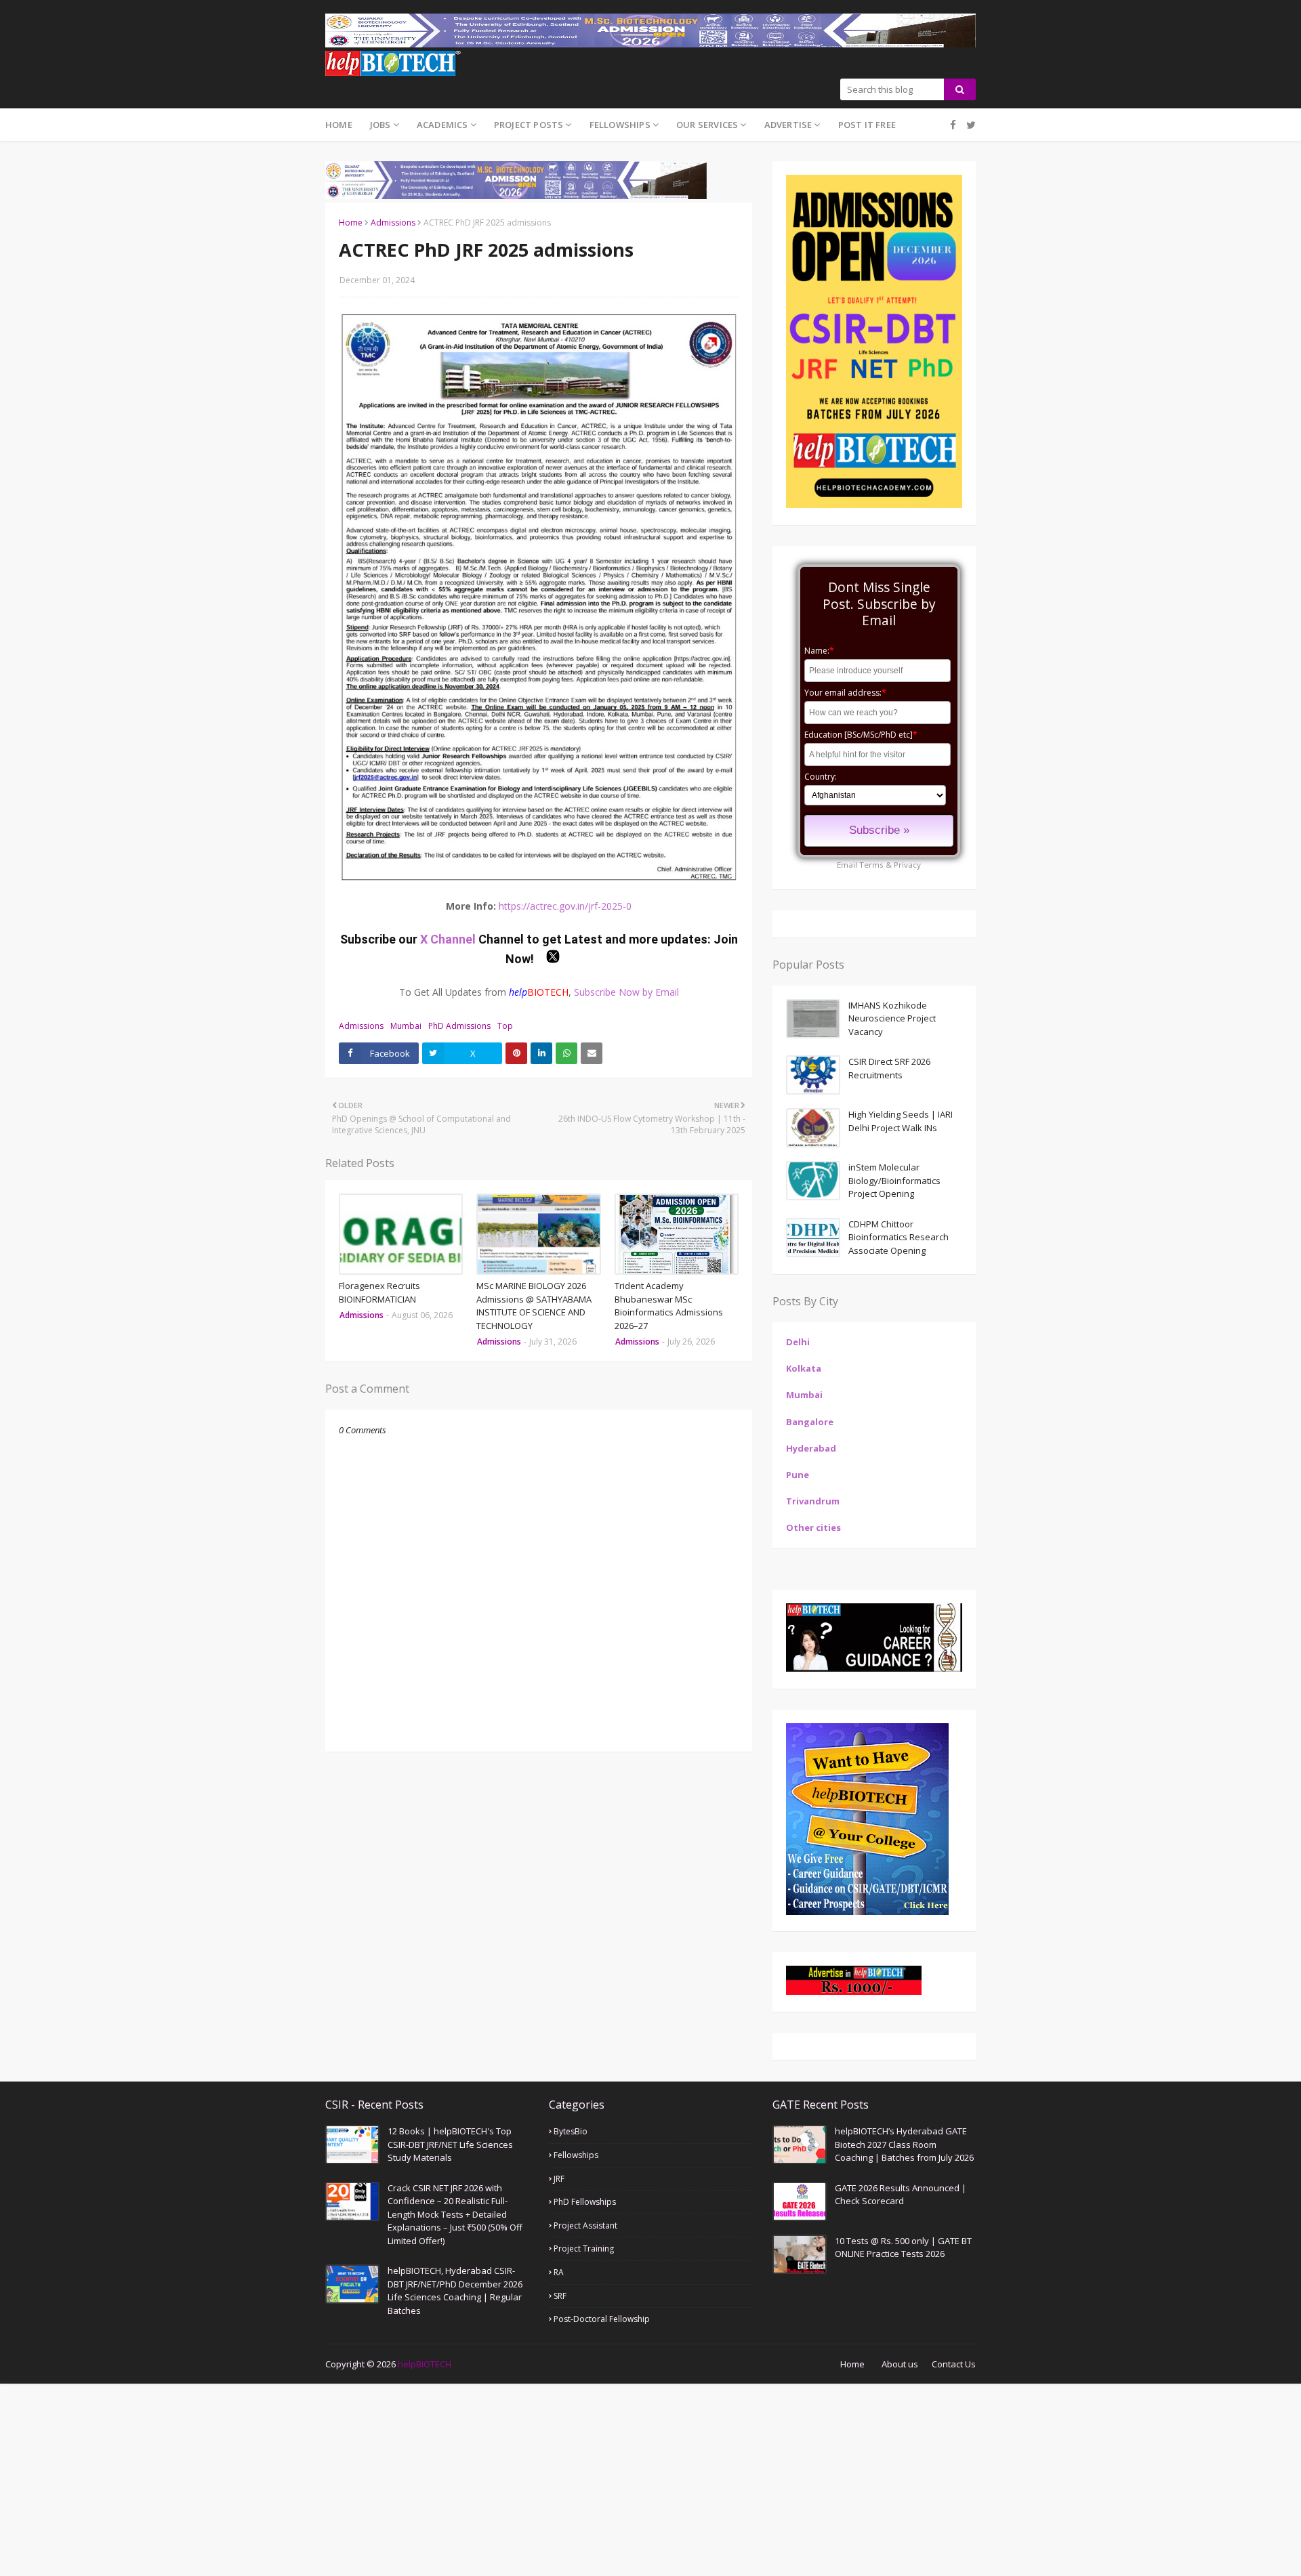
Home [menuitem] (339, 125)
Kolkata (804, 1368)
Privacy (907, 865)
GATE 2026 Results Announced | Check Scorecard (901, 2195)
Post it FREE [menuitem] (867, 125)
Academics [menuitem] (442, 125)
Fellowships (576, 2155)
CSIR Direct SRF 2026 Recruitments (889, 1068)
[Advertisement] (407, 2478)
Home (351, 223)
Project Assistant (585, 2225)
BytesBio (571, 2131)
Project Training (584, 2248)
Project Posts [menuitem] (529, 125)
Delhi (798, 1342)
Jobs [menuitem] (380, 125)
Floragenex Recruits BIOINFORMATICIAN (379, 1292)
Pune (798, 1475)
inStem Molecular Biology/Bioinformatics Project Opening (894, 1180)
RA (559, 2272)
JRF (559, 2179)
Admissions (393, 223)
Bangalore (810, 1422)
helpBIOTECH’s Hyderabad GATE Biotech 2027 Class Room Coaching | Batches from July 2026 (904, 2144)
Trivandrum (813, 1501)
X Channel (449, 939)
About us (900, 2364)
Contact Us (954, 2364)
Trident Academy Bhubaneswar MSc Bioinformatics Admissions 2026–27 (669, 1306)
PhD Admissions (459, 1026)
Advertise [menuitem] (788, 125)
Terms (871, 865)
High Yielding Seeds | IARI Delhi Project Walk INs (901, 1121)
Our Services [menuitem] (707, 125)
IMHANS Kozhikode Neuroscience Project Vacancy (892, 1018)
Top (505, 1026)
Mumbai (406, 1026)
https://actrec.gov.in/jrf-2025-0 (565, 906)
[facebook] (953, 125)
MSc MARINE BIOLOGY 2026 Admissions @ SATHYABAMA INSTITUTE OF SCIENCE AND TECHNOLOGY (534, 1306)
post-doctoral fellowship (602, 2319)
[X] (969, 125)
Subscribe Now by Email (626, 992)
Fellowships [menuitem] (620, 125)
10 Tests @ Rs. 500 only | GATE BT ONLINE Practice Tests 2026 (903, 2247)
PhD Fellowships (585, 2202)
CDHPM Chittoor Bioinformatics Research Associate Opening (899, 1237)
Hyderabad (811, 1448)
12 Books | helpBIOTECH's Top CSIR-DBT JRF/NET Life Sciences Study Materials (450, 2144)
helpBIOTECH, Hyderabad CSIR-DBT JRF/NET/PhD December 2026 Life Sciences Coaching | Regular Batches (455, 2290)
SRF (560, 2296)
